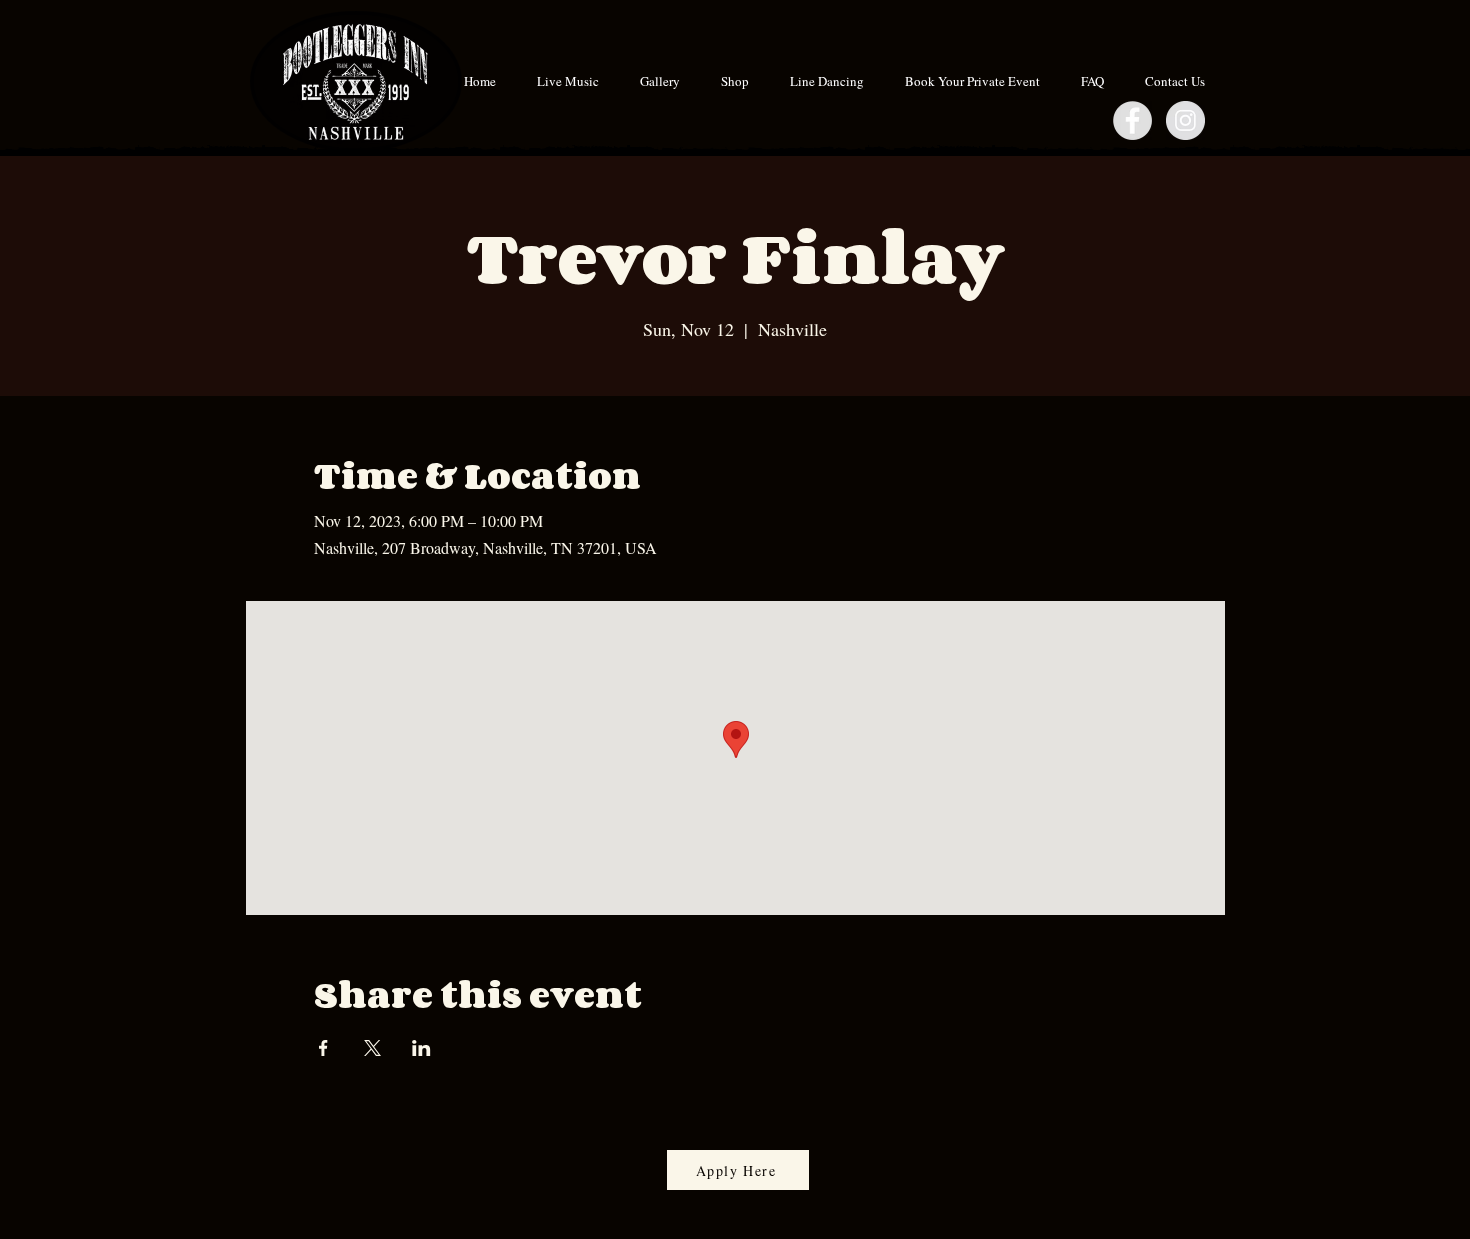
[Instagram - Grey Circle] (1185, 120)
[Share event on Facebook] (323, 1048)
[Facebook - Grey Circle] (1132, 120)
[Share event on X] (372, 1048)
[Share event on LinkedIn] (421, 1048)
